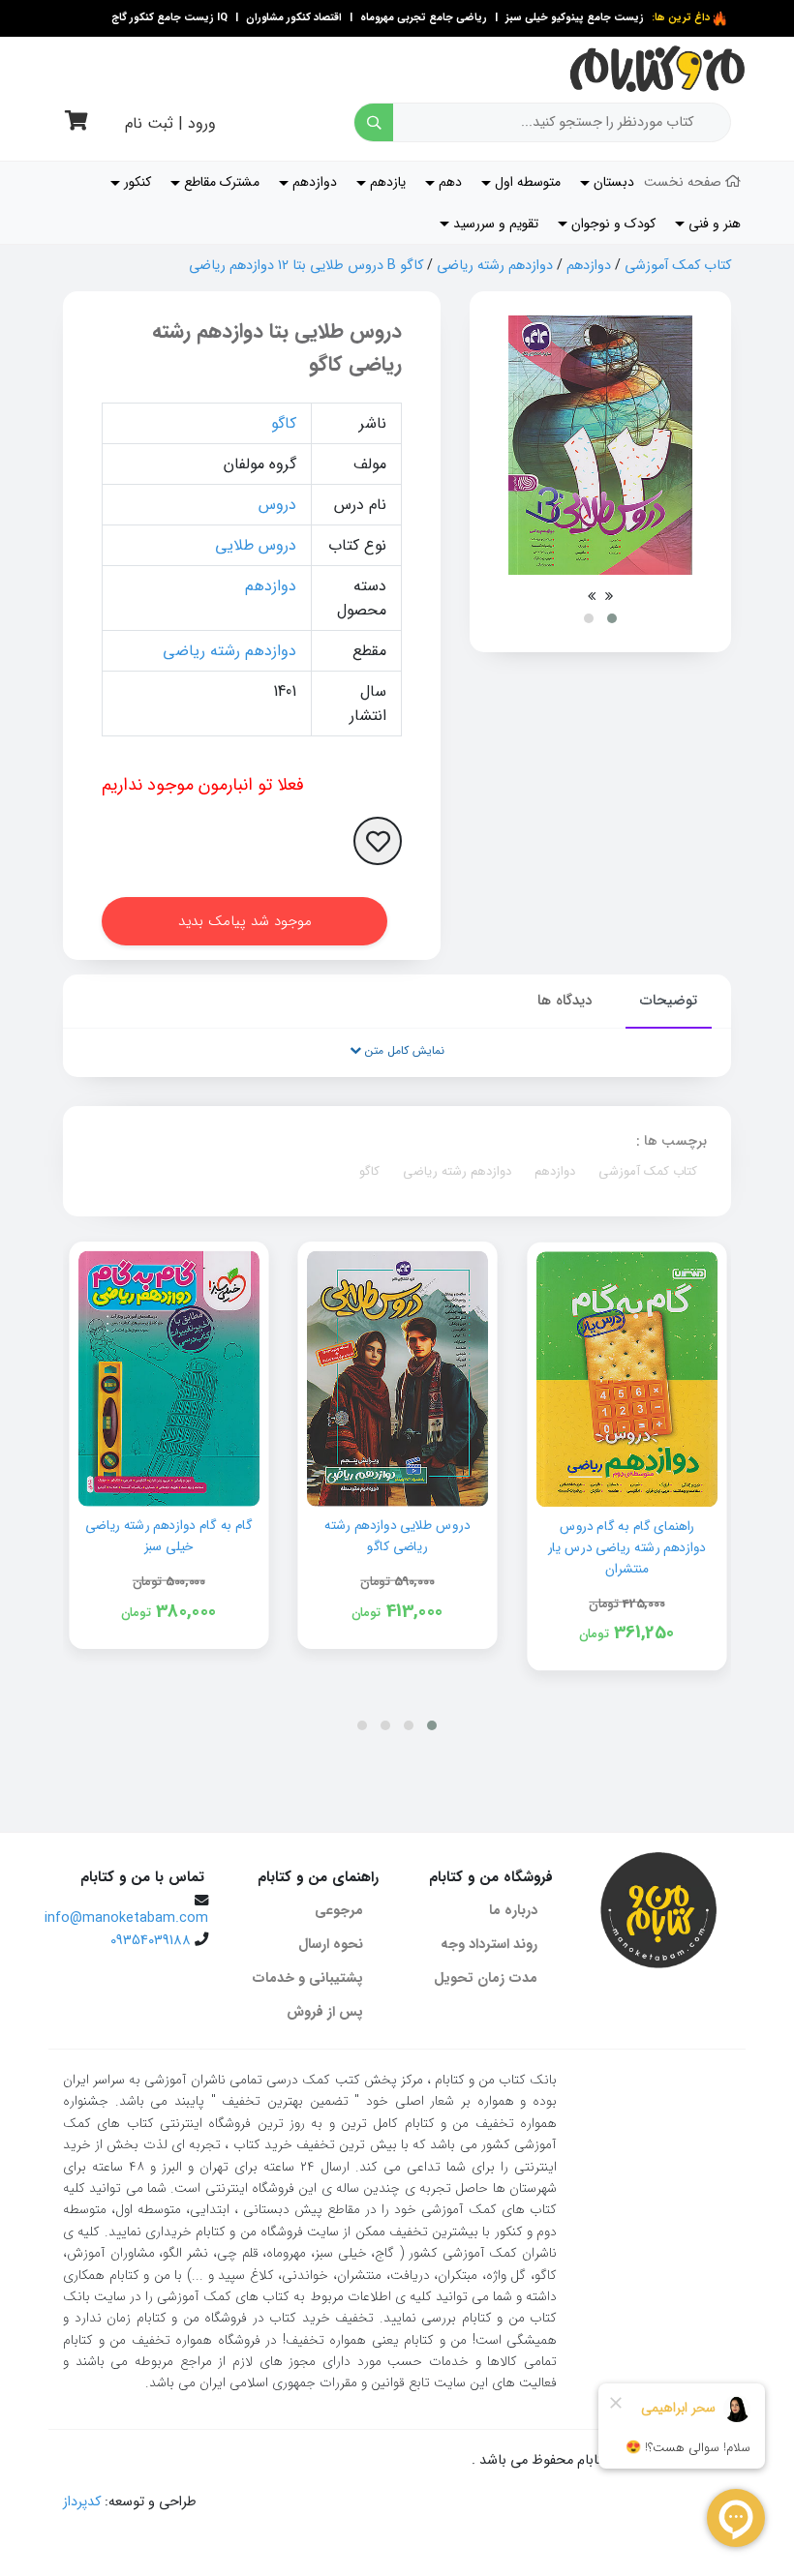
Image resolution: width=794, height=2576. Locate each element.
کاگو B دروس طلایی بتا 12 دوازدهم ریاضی (306, 266)
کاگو (284, 423)
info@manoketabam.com (126, 1918)
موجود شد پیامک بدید (245, 921)
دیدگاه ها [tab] (565, 1001)
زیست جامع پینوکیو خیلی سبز (573, 18)
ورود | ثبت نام (170, 123)
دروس (277, 505)
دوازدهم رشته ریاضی (495, 266)
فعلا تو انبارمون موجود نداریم (203, 785)
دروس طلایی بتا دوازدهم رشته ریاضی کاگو (277, 348)
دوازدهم (589, 266)
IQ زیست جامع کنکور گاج (169, 18)
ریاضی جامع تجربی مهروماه (424, 18)
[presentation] (609, 596)
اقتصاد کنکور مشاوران (292, 18)
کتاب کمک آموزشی (678, 266)
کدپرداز (82, 2502)
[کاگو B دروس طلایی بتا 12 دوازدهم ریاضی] (600, 445)
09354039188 (151, 1941)
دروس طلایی (256, 545)
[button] (612, 618)
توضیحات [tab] (669, 1001)
